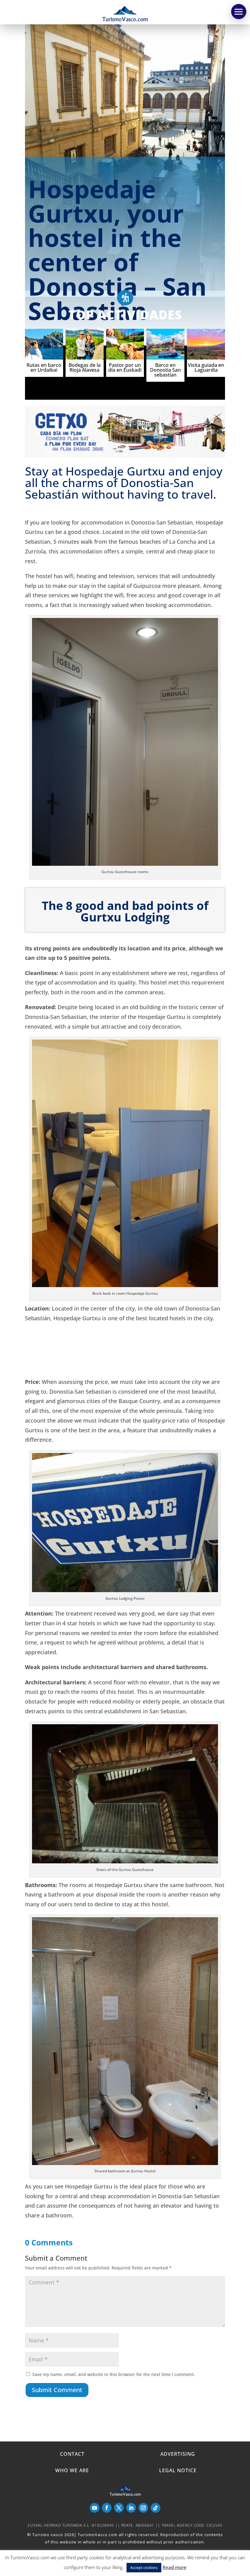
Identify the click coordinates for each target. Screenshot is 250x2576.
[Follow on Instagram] (143, 2508)
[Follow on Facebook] (107, 2508)
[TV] (239, 12)
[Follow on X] (119, 2508)
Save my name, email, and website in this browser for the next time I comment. (114, 2374)
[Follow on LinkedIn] (131, 2508)
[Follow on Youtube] (95, 2508)
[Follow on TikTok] (155, 2508)
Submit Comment (57, 2390)
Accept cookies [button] (144, 2567)
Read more (175, 2567)
